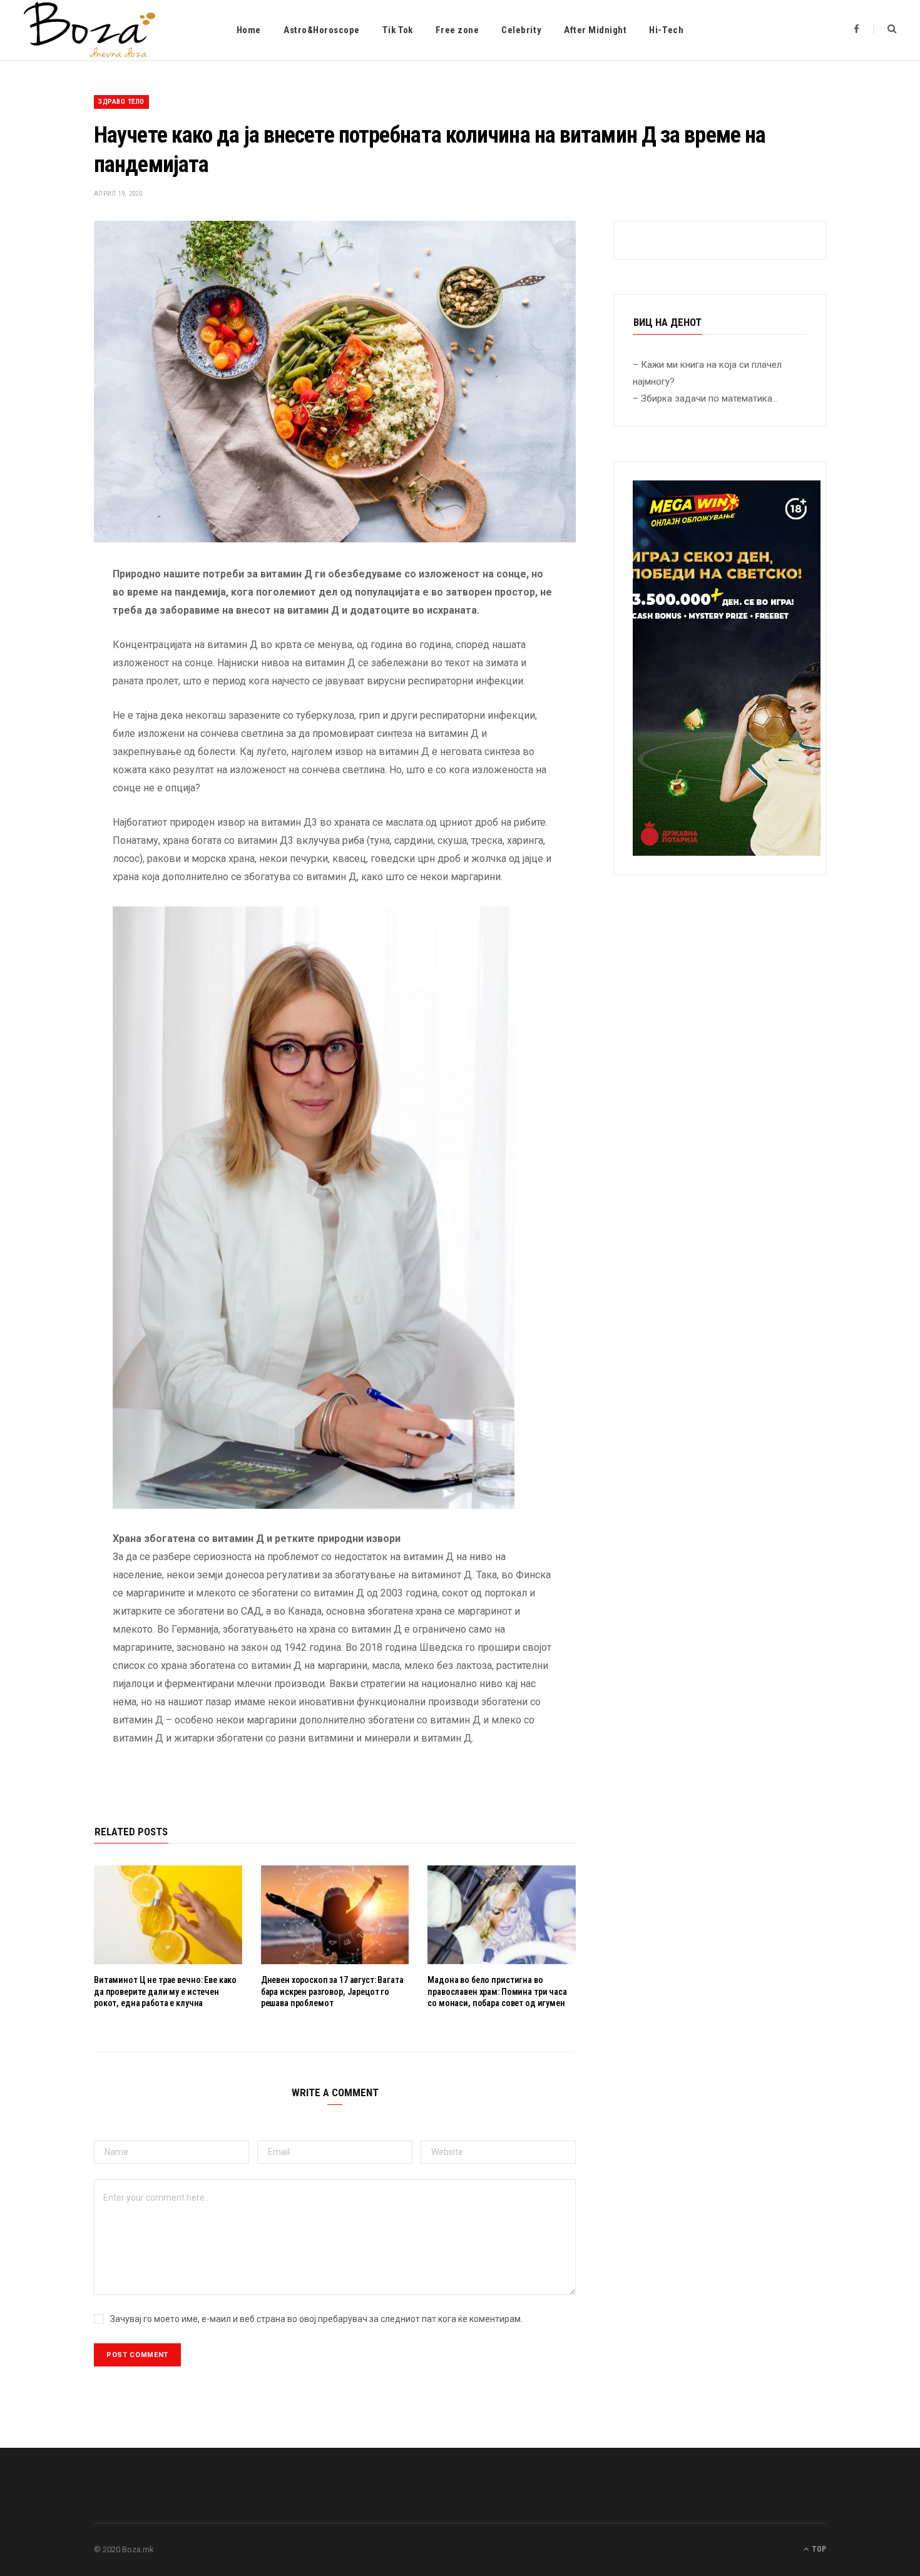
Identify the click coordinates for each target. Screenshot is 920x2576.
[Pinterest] (48, 675)
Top (818, 2549)
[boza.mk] (89, 30)
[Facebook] (48, 611)
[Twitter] (48, 643)
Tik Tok (398, 30)
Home (249, 30)
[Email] (48, 707)
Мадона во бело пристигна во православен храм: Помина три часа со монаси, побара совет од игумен (497, 1992)
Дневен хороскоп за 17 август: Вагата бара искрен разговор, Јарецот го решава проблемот (332, 1992)
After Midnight (595, 30)
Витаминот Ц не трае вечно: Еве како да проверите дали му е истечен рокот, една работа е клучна (165, 1992)
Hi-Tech (666, 30)
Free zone (457, 30)
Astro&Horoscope (322, 30)
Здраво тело (121, 102)
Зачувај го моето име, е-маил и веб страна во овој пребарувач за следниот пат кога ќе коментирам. (316, 2319)
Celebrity (521, 30)
